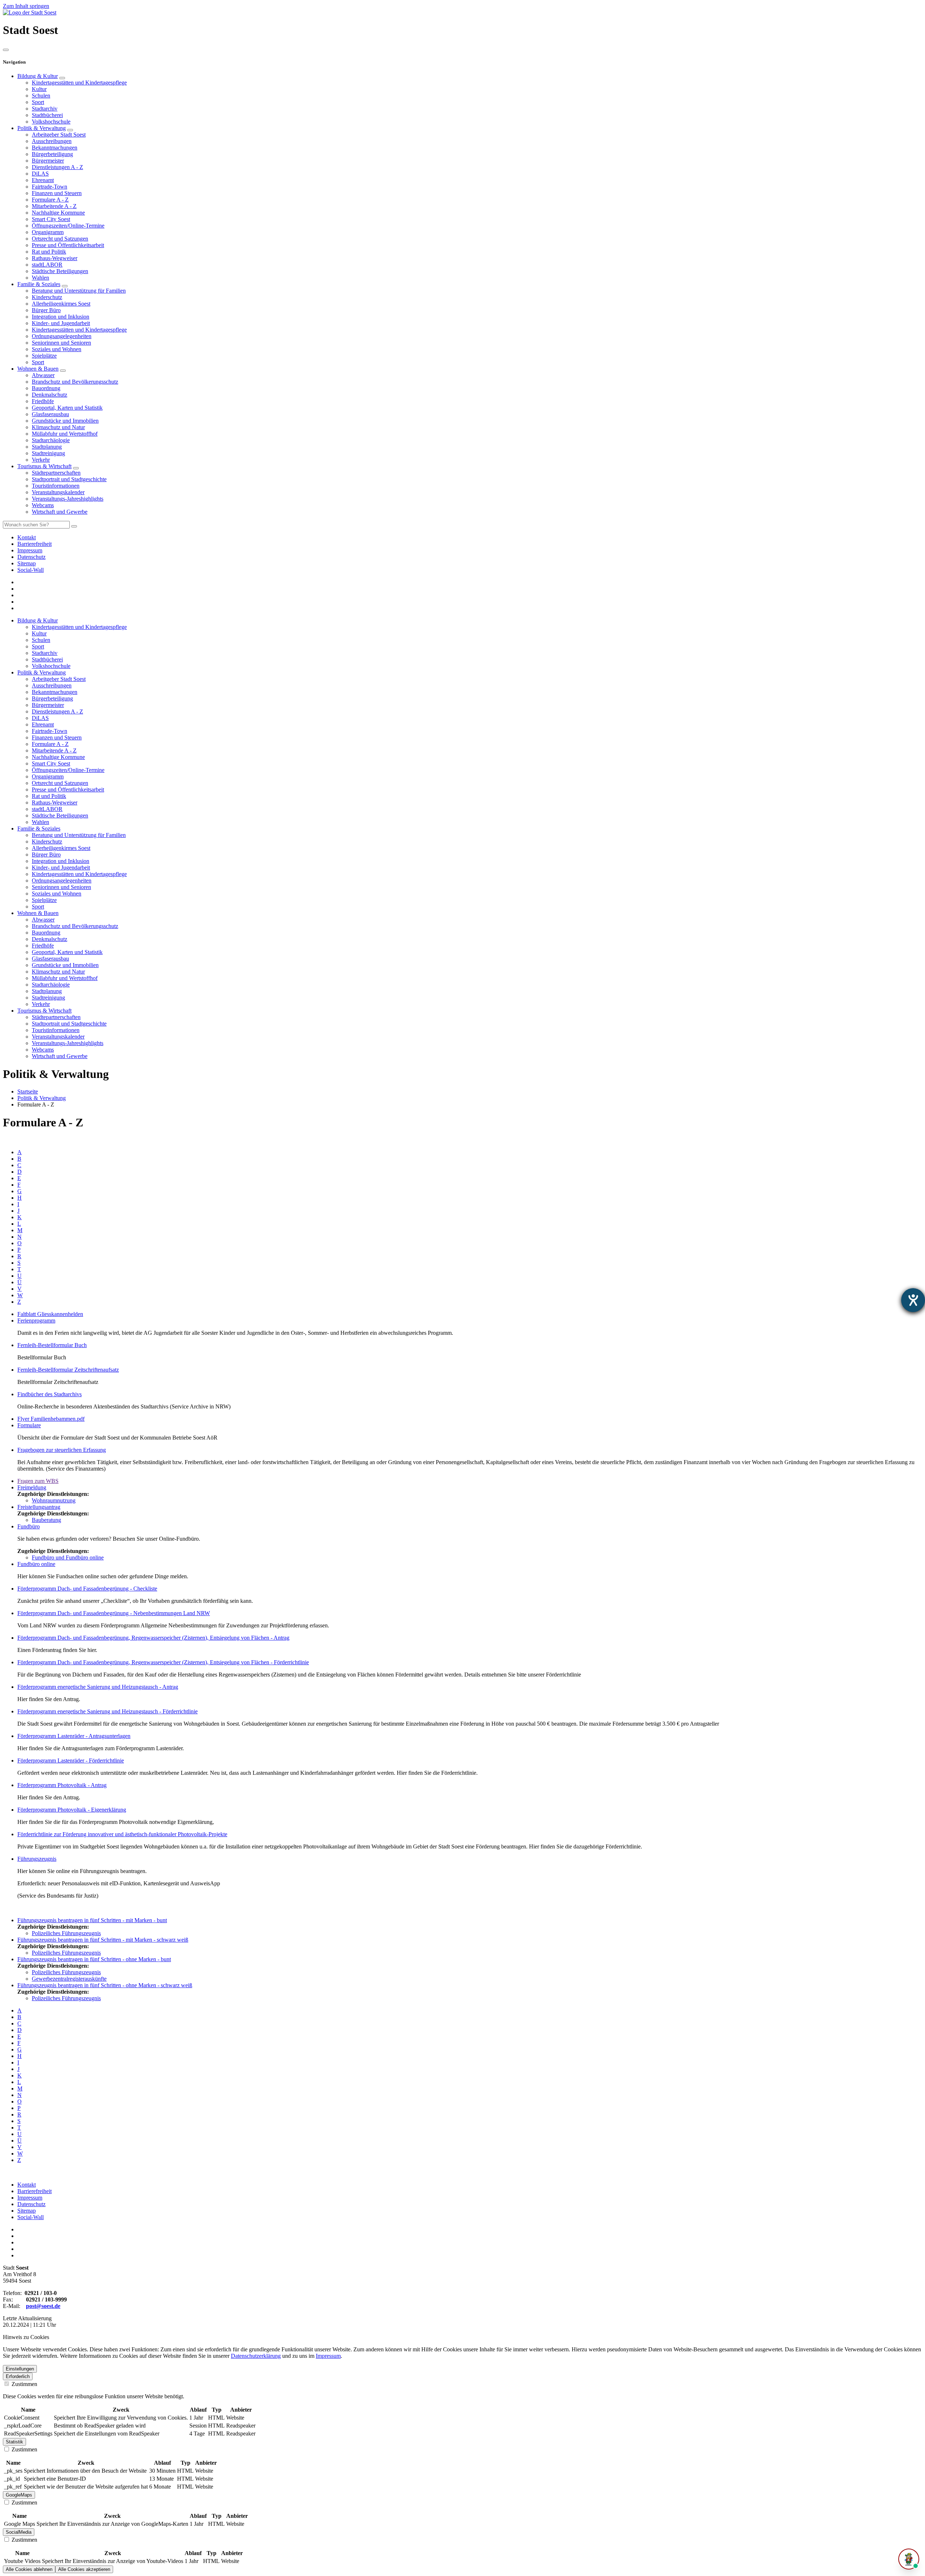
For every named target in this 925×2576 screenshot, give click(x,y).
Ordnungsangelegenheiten (62, 336)
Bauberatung (46, 1520)
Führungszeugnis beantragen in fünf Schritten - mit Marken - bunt (92, 1920)
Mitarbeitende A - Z (54, 206)
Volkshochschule (51, 122)
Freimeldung (32, 1487)
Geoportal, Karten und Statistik (67, 408)
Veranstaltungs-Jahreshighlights (68, 499)
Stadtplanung (47, 447)
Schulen (41, 96)
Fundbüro (29, 1526)
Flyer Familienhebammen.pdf (51, 1419)
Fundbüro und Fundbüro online (68, 1557)
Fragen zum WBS (38, 1481)
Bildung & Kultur (38, 76)
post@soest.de (43, 2306)
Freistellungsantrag (39, 1507)
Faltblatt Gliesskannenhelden (50, 1314)
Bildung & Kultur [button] (38, 620)
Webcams (43, 505)
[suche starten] (74, 526)
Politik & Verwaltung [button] (42, 672)
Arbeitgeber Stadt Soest (59, 135)
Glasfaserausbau (50, 414)
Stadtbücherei (47, 115)
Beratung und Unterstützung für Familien (79, 291)
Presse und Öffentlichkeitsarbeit (68, 245)
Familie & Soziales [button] (39, 829)
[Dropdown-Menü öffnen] (62, 78)
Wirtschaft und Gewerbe (60, 512)
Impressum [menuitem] (30, 550)
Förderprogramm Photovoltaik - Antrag (62, 1785)
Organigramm (48, 232)
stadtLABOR (47, 265)
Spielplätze (44, 356)
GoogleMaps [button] (19, 2495)
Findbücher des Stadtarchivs (50, 1394)
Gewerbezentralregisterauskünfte (69, 1979)
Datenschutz (31, 2204)
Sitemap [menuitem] (27, 563)
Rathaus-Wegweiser (55, 258)
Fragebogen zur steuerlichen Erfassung (62, 1450)
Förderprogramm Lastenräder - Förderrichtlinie (71, 1761)
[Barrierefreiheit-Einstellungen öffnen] (913, 1300)
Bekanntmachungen (55, 148)
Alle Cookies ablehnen (29, 2569)
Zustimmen (24, 2384)
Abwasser (43, 375)
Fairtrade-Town (50, 187)
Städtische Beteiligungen (60, 271)
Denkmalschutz (50, 395)
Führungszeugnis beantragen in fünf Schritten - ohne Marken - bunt (94, 1959)
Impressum (30, 2198)
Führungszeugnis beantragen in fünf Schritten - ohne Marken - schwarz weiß (105, 1985)
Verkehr (41, 460)
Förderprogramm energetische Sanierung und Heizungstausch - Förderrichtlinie (107, 1711)
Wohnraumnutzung (54, 1500)
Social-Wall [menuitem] (31, 570)
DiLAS (40, 174)
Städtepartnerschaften (56, 473)
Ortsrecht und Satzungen (60, 239)
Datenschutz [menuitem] (31, 557)
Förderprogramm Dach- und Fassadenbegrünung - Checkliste (87, 1589)
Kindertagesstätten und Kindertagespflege (79, 83)
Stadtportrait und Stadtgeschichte (69, 479)
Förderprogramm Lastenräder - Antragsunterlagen (74, 1736)
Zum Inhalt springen (26, 6)
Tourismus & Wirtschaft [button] (44, 1011)
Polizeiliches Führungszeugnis (66, 1933)
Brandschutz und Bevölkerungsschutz (75, 382)
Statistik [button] (14, 2442)
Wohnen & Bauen (38, 369)
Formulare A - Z (50, 200)
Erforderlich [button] (18, 2376)
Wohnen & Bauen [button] (38, 913)
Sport (38, 102)
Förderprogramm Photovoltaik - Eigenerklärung (72, 1810)
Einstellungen (20, 2369)
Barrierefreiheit (35, 2191)
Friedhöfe (43, 401)
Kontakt (27, 2185)
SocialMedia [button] (19, 2532)
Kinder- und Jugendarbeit (61, 323)
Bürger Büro (46, 310)
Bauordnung (46, 388)
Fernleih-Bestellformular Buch (52, 1345)
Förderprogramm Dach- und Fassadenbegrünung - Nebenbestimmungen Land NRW (114, 1613)
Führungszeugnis (37, 1859)
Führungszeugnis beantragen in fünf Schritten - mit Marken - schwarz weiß (103, 1940)
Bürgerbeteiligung (52, 154)
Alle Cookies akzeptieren (84, 2569)
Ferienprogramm (36, 1321)
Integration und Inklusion (61, 317)
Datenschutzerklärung (256, 2356)
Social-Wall (31, 2217)
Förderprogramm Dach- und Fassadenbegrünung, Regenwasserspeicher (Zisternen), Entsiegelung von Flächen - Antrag (153, 1638)
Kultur (39, 89)
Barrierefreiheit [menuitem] (35, 544)
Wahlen (40, 278)
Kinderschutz (47, 297)
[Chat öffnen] (909, 2559)
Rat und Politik (49, 252)
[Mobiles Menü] (6, 50)
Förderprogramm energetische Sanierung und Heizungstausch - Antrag (98, 1687)
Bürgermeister (48, 161)
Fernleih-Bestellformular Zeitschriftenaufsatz (68, 1370)
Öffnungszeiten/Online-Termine (68, 226)
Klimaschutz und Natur (58, 427)
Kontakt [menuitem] (27, 537)
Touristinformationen (56, 486)
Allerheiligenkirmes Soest (61, 304)
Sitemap (27, 2211)
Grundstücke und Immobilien (65, 421)
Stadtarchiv (45, 109)
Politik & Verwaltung (42, 128)
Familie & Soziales (39, 284)
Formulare (29, 1425)
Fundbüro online (36, 1564)
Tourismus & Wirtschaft (44, 466)
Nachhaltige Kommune (58, 213)
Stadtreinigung (48, 453)
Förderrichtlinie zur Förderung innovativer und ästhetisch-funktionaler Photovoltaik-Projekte (122, 1834)
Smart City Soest (51, 219)
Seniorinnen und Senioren (61, 343)
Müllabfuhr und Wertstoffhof (65, 434)
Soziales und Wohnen (57, 349)
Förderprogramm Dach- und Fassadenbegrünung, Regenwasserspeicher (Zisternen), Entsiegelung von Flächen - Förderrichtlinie (163, 1662)
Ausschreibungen (52, 141)
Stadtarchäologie (51, 440)
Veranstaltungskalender (58, 492)
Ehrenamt (43, 180)
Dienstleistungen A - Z (57, 167)
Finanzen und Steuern (57, 193)
